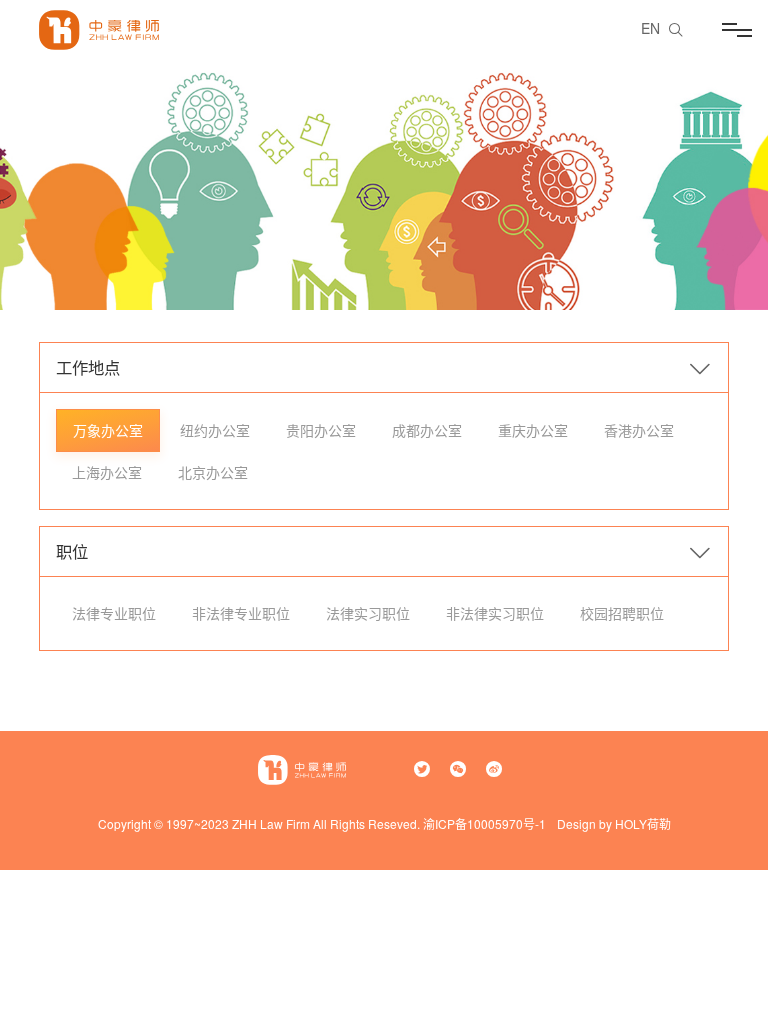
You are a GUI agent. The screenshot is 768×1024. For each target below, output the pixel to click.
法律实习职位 (368, 613)
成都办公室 (427, 430)
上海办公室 (107, 472)
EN (650, 28)
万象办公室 (108, 430)
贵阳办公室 (321, 430)
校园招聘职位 (622, 613)
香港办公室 (639, 430)
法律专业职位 (114, 613)
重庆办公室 (533, 430)
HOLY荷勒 (643, 823)
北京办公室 (213, 472)
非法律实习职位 (495, 613)
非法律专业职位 (241, 613)
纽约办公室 (215, 430)
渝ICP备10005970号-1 (484, 823)
